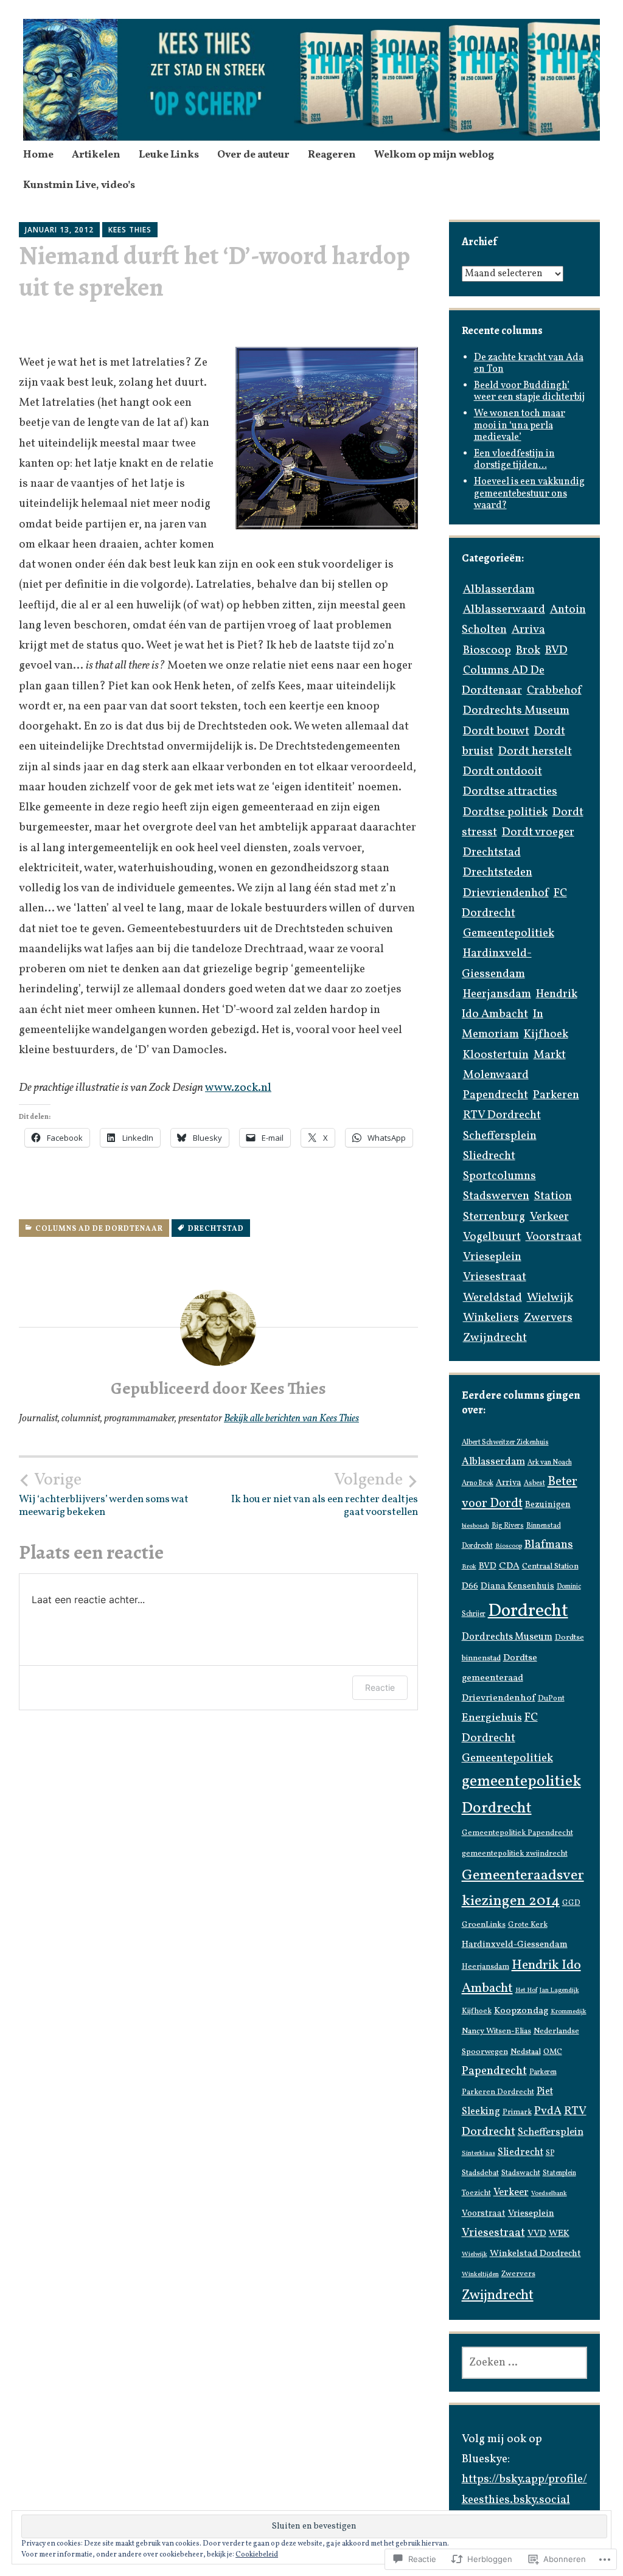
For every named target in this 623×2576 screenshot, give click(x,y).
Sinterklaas (479, 2153)
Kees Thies (130, 230)
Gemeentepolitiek (509, 933)
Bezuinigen (548, 1505)
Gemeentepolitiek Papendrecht (517, 1833)
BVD (556, 650)
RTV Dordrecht (502, 1115)
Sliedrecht (489, 1156)
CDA (509, 1566)
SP (550, 2153)
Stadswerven (496, 1196)
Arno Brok (478, 1483)
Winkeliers (491, 1318)
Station (553, 1196)
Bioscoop (487, 650)
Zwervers (548, 1318)
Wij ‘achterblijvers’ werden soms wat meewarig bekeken (104, 1494)
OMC (553, 2052)
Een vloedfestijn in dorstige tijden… (514, 460)
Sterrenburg (494, 1217)
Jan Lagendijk (559, 1990)
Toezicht (476, 2193)
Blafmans (549, 1545)
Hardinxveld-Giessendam (515, 1945)
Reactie (380, 1687)
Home (38, 155)
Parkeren (556, 1095)
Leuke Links (169, 155)
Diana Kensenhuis (517, 1586)
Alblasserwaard (504, 610)
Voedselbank (549, 2194)
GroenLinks (484, 1925)
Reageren (332, 155)
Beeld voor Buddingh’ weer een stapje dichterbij (529, 392)
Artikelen (96, 155)
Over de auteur (253, 155)
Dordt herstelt (535, 751)
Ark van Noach (550, 1463)
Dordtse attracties (510, 792)
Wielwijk (550, 1298)
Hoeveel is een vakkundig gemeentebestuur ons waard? (529, 493)
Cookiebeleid (257, 2555)
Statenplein (559, 2173)
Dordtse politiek (505, 812)
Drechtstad (216, 1229)
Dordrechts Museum (516, 711)
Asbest (534, 1483)
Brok (528, 650)
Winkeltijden (480, 2275)
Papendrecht (496, 1095)
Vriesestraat (495, 1277)
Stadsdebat (480, 2173)
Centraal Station (550, 1566)
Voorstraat (554, 1237)
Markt (550, 1055)
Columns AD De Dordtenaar (99, 1229)
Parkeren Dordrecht (498, 2092)
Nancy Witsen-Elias (496, 2031)
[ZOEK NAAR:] (525, 2363)
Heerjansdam (497, 994)
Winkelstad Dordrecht (535, 2254)
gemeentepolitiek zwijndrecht (515, 1854)
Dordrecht (528, 1611)
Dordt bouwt (496, 731)
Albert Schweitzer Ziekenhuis (505, 1443)
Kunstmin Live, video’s (79, 185)
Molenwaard (496, 1075)
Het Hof (526, 1990)
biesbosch (475, 1526)
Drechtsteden (498, 872)
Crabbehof (554, 691)
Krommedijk (569, 2012)
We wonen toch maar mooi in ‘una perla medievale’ (520, 425)
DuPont (551, 1699)
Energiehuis (492, 1718)
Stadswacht (521, 2173)
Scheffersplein (500, 1136)
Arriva (528, 630)
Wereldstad (492, 1298)
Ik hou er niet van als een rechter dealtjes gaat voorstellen (325, 1494)
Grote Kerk (528, 1925)
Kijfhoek (546, 1034)
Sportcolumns (499, 1176)
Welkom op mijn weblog (434, 155)
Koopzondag (521, 2011)
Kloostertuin (496, 1055)
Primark (517, 2112)
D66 (470, 1586)
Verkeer (549, 1217)
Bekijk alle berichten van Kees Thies (291, 1419)
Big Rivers (508, 1526)
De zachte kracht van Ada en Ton (529, 364)
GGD (571, 1903)
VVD (537, 2234)
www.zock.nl (238, 1088)
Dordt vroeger (538, 832)
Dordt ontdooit (503, 771)
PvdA (548, 2111)
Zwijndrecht (495, 1338)
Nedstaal (526, 2052)
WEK (559, 2234)
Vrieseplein (492, 1257)
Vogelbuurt (492, 1237)
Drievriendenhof (506, 893)
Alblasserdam (499, 590)
